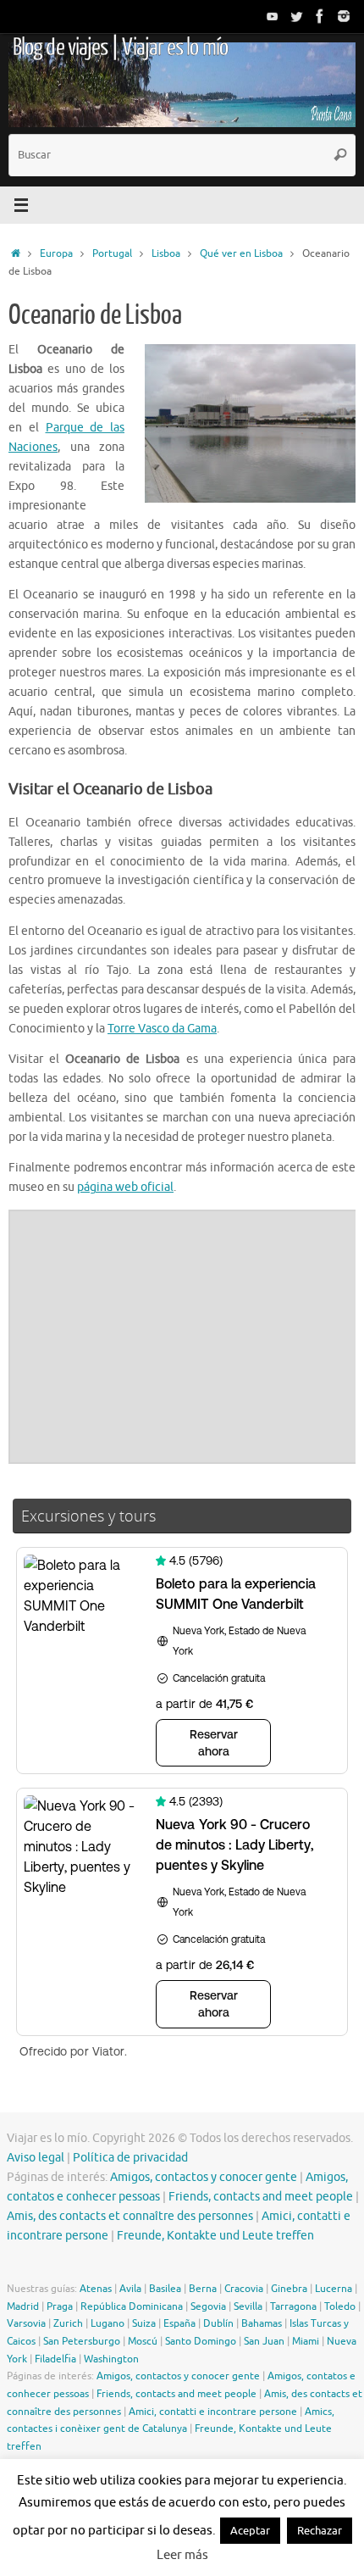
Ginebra (289, 2289)
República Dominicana (132, 2306)
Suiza (144, 2323)
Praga (60, 2306)
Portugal (112, 253)
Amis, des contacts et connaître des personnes (130, 2216)
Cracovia (244, 2289)
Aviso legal (36, 2158)
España (179, 2323)
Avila (130, 2289)
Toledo (340, 2306)
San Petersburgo (82, 2341)
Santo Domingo (201, 2341)
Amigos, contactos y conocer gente (204, 2177)
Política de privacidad (130, 2158)
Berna (203, 2289)
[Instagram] (344, 16)
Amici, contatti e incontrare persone (213, 2412)
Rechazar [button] (320, 2531)
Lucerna (334, 2289)
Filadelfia (55, 2359)
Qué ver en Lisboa (241, 253)
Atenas (96, 2289)
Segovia (208, 2306)
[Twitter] (296, 16)
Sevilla (248, 2306)
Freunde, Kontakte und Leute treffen (215, 2236)
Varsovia (26, 2323)
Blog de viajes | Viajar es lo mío (120, 47)
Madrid (23, 2306)
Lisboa (166, 253)
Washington (111, 2359)
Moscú (143, 2341)
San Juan (264, 2341)
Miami (306, 2341)
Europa (56, 253)
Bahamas (262, 2323)
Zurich (68, 2323)
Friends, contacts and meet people (261, 2197)
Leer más (182, 2555)
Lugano (108, 2323)
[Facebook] (320, 16)
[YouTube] (273, 16)
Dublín (218, 2323)
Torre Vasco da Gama (162, 1029)
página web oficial (125, 1187)
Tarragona (293, 2306)
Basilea (165, 2289)
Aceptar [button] (250, 2531)
